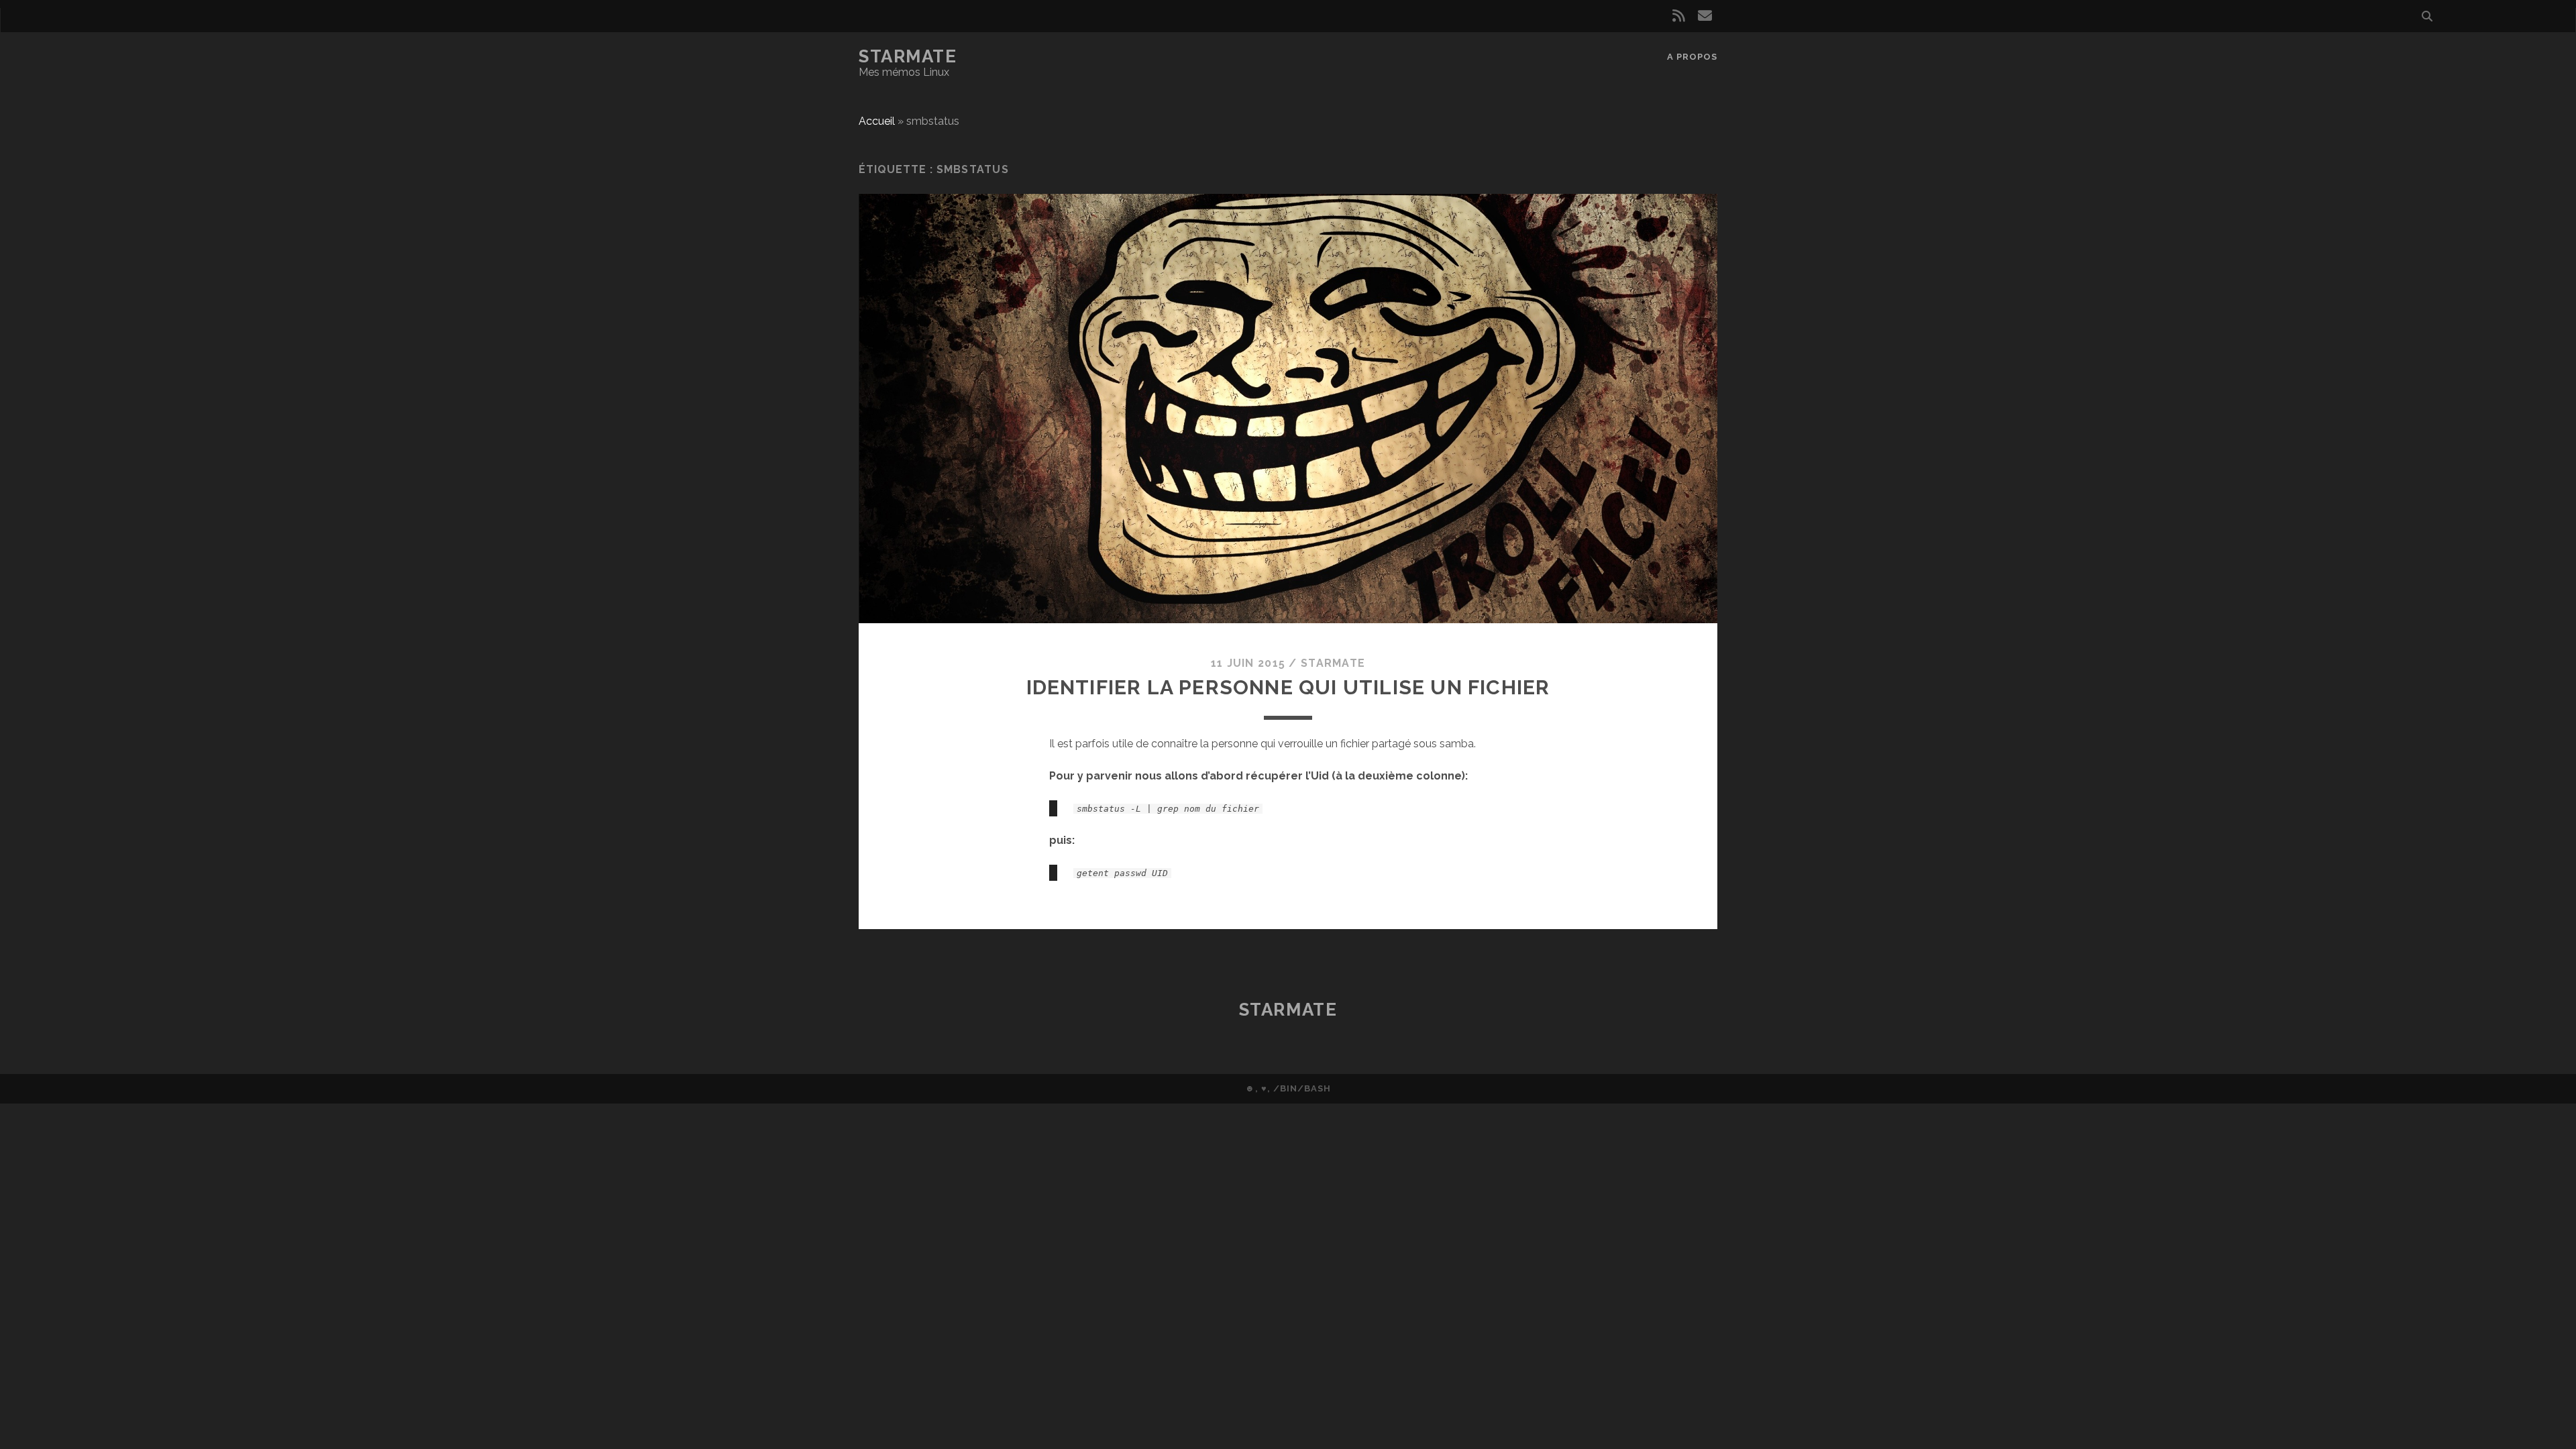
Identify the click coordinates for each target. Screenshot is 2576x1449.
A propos (1692, 57)
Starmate (908, 56)
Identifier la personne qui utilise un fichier (1288, 687)
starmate (1333, 663)
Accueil (877, 121)
